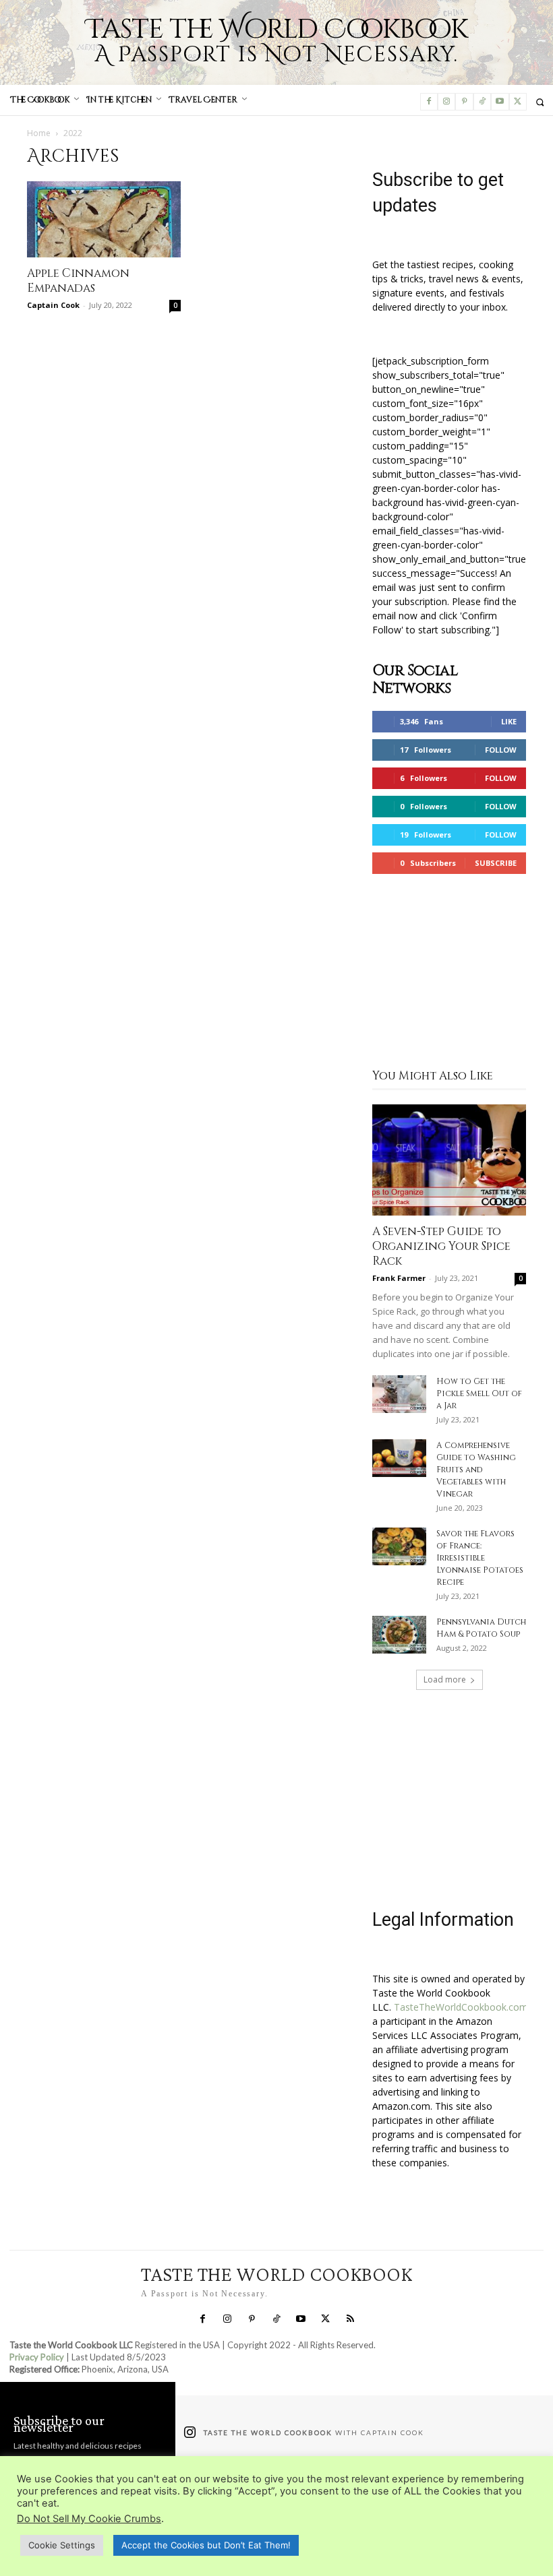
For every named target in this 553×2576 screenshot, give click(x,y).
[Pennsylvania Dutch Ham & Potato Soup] (399, 1635)
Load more (445, 1679)
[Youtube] (500, 102)
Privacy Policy (37, 2357)
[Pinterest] (464, 102)
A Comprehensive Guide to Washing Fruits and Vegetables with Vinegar (476, 1470)
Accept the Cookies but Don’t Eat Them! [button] (206, 2545)
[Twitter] (518, 102)
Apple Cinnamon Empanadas (78, 281)
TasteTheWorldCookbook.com (461, 2007)
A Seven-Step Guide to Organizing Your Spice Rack (441, 1246)
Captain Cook (53, 305)
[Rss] (350, 2319)
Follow (501, 750)
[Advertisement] (449, 973)
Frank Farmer (399, 1278)
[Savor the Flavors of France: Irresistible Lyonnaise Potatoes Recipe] (399, 1546)
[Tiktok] (482, 102)
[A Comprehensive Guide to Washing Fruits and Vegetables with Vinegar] (399, 1458)
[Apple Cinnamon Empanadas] (104, 219)
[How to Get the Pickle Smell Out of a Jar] (399, 1394)
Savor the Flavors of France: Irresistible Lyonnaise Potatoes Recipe (480, 1558)
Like (509, 721)
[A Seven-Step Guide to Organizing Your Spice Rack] (449, 1160)
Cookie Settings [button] (62, 2545)
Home (39, 133)
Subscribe (496, 863)
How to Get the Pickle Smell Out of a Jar (479, 1393)
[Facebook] (429, 102)
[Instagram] (446, 102)
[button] (540, 102)
